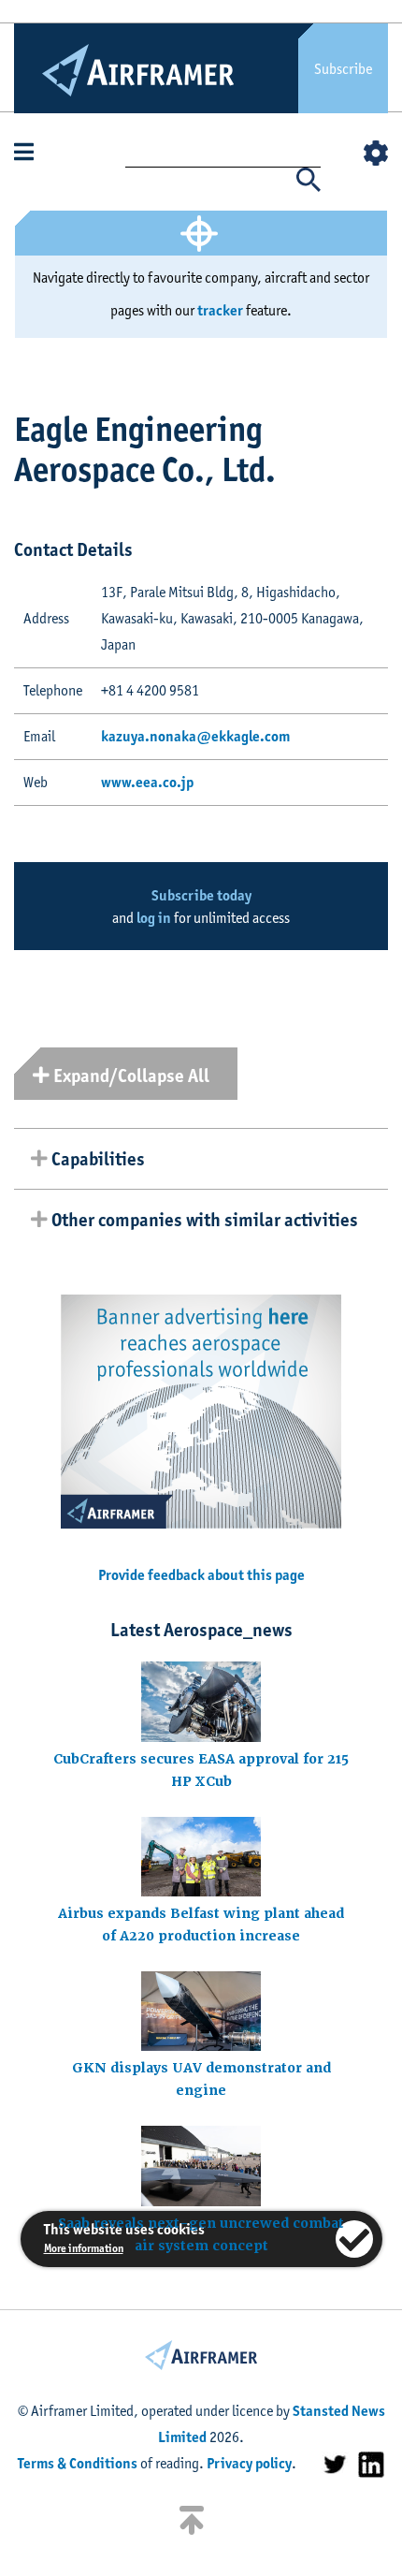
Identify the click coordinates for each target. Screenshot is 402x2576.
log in (154, 918)
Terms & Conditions (78, 2463)
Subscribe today (201, 895)
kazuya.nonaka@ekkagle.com (195, 736)
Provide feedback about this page (201, 1575)
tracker (220, 310)
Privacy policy (249, 2463)
